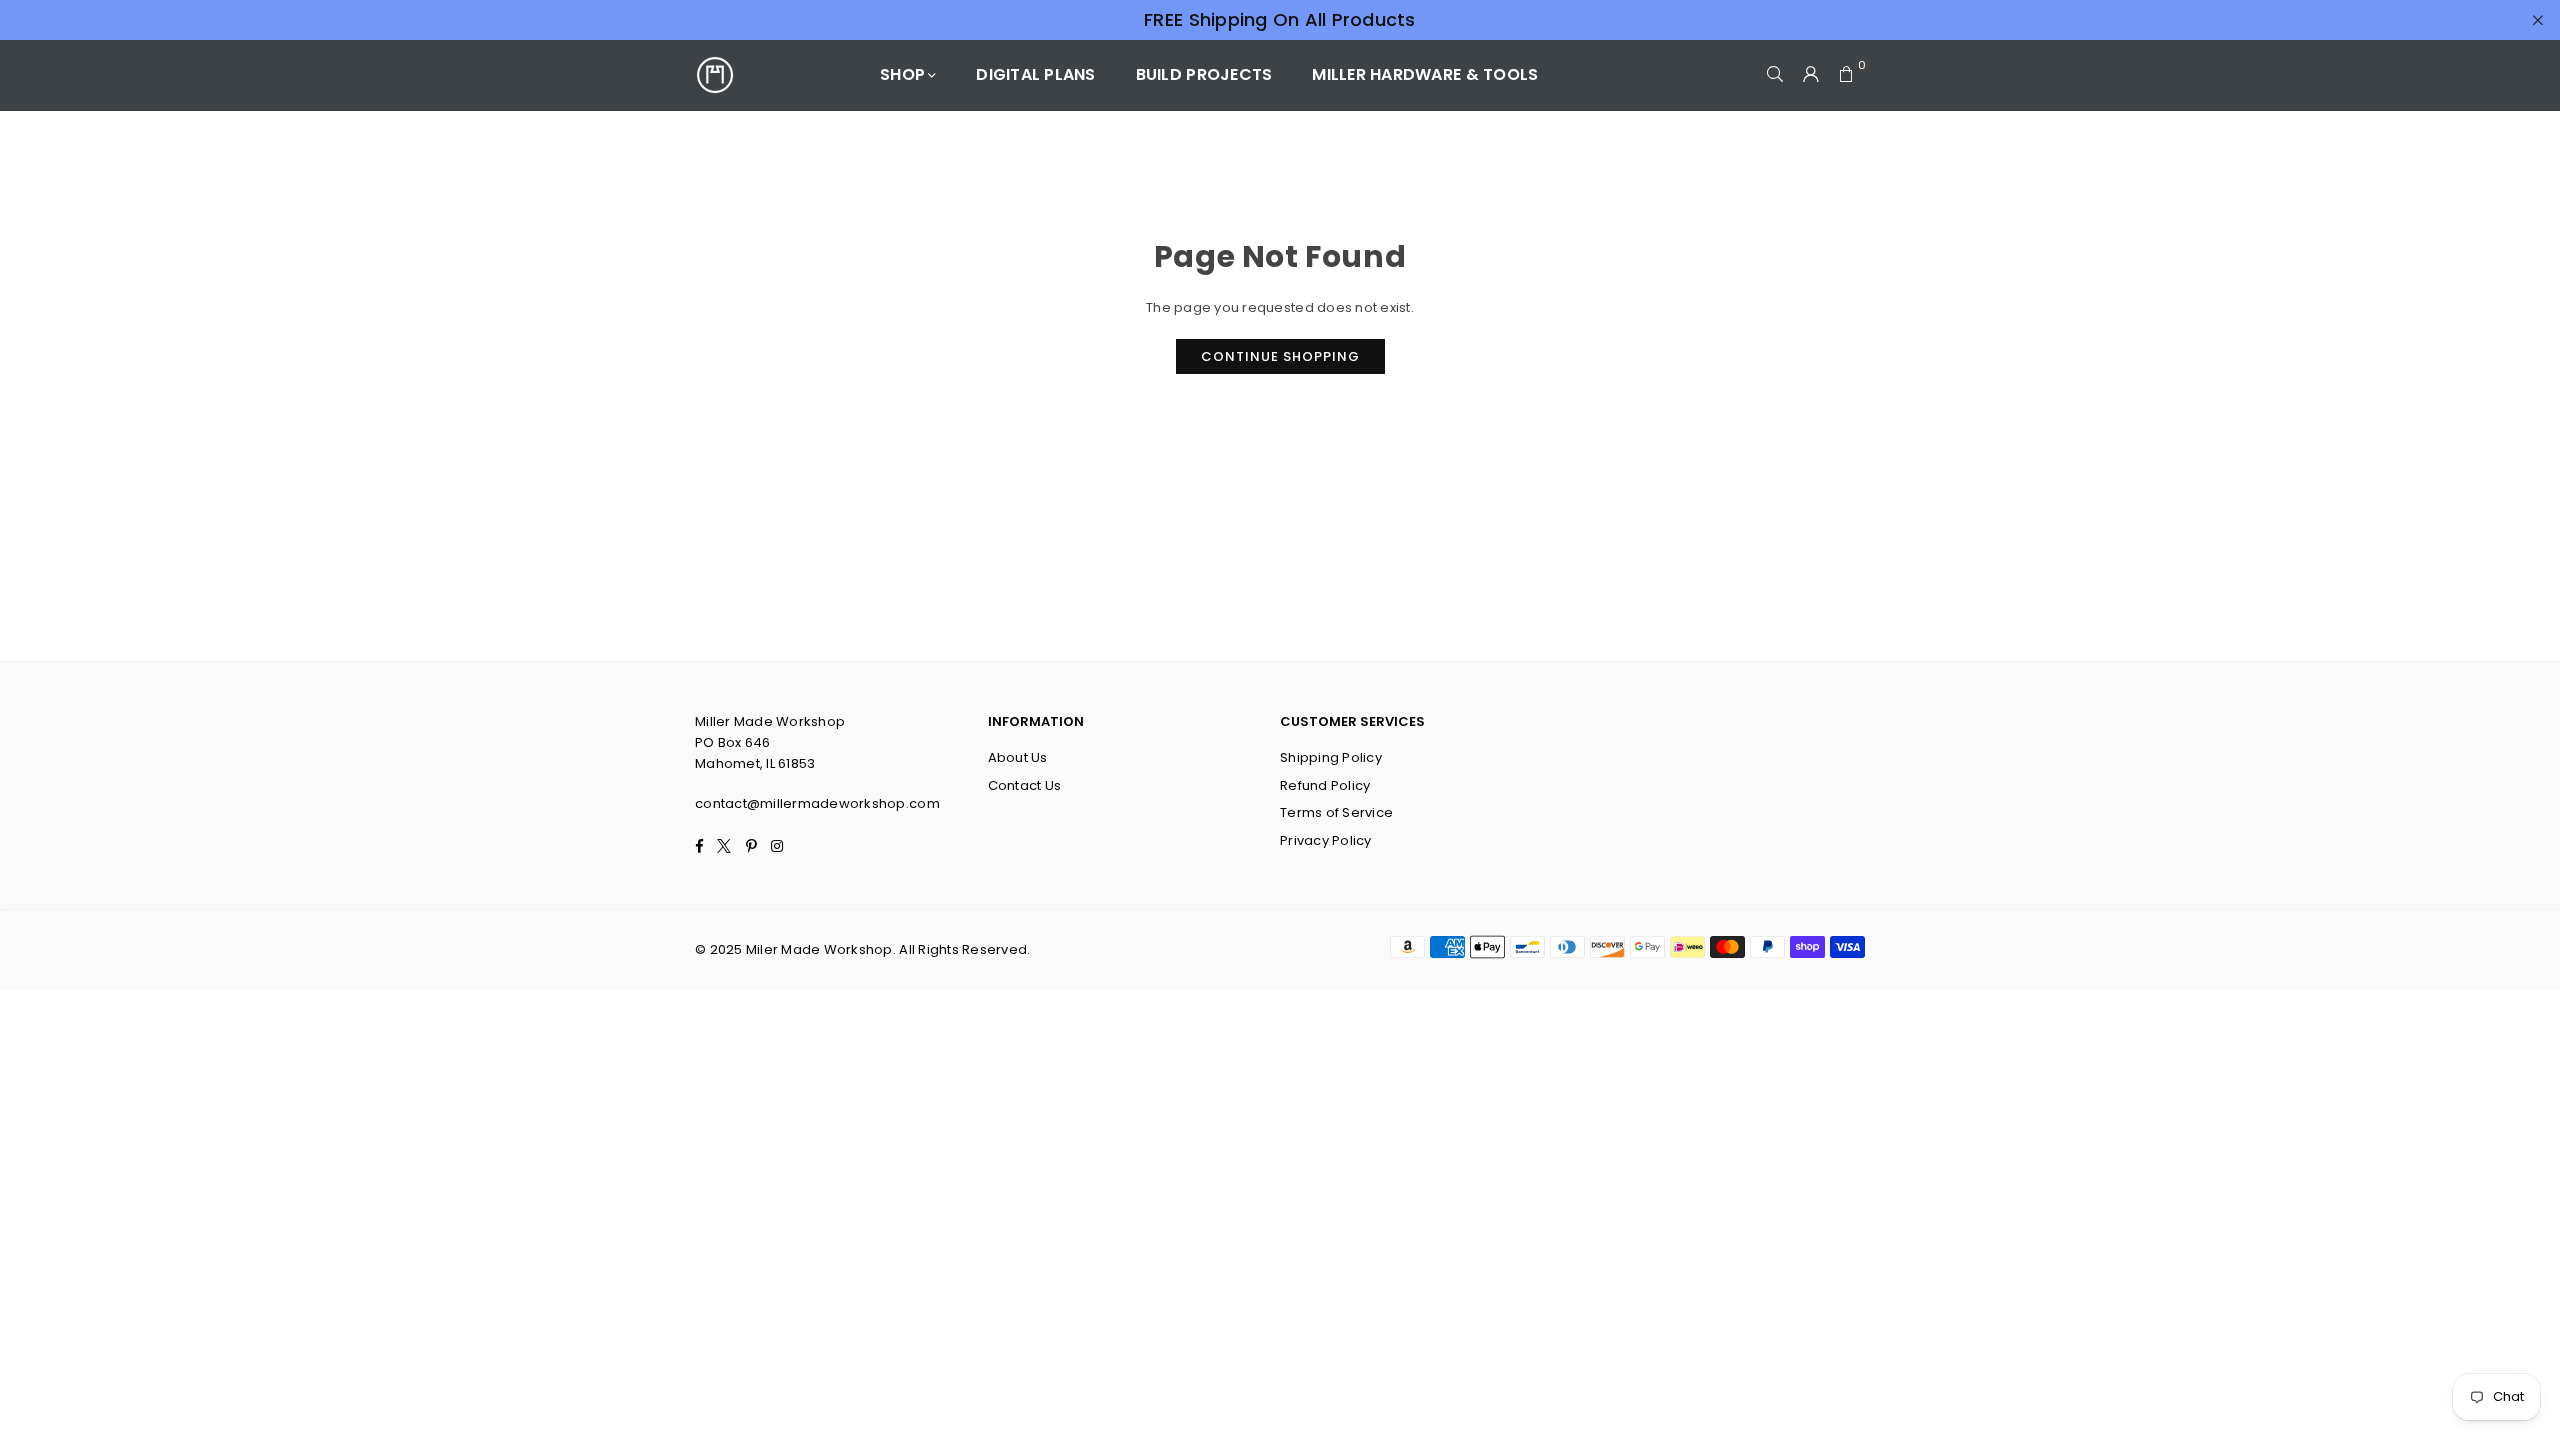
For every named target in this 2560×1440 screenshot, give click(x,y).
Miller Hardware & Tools (1425, 74)
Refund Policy (1325, 785)
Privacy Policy (1326, 840)
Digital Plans (1035, 74)
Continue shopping (1280, 356)
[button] (1847, 75)
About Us (1018, 757)
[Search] (1775, 75)
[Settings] (1811, 75)
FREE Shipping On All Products (1280, 20)
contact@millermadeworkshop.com (817, 803)
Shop (902, 74)
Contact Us (1025, 785)
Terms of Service (1336, 812)
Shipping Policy (1331, 757)
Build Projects (1204, 74)
